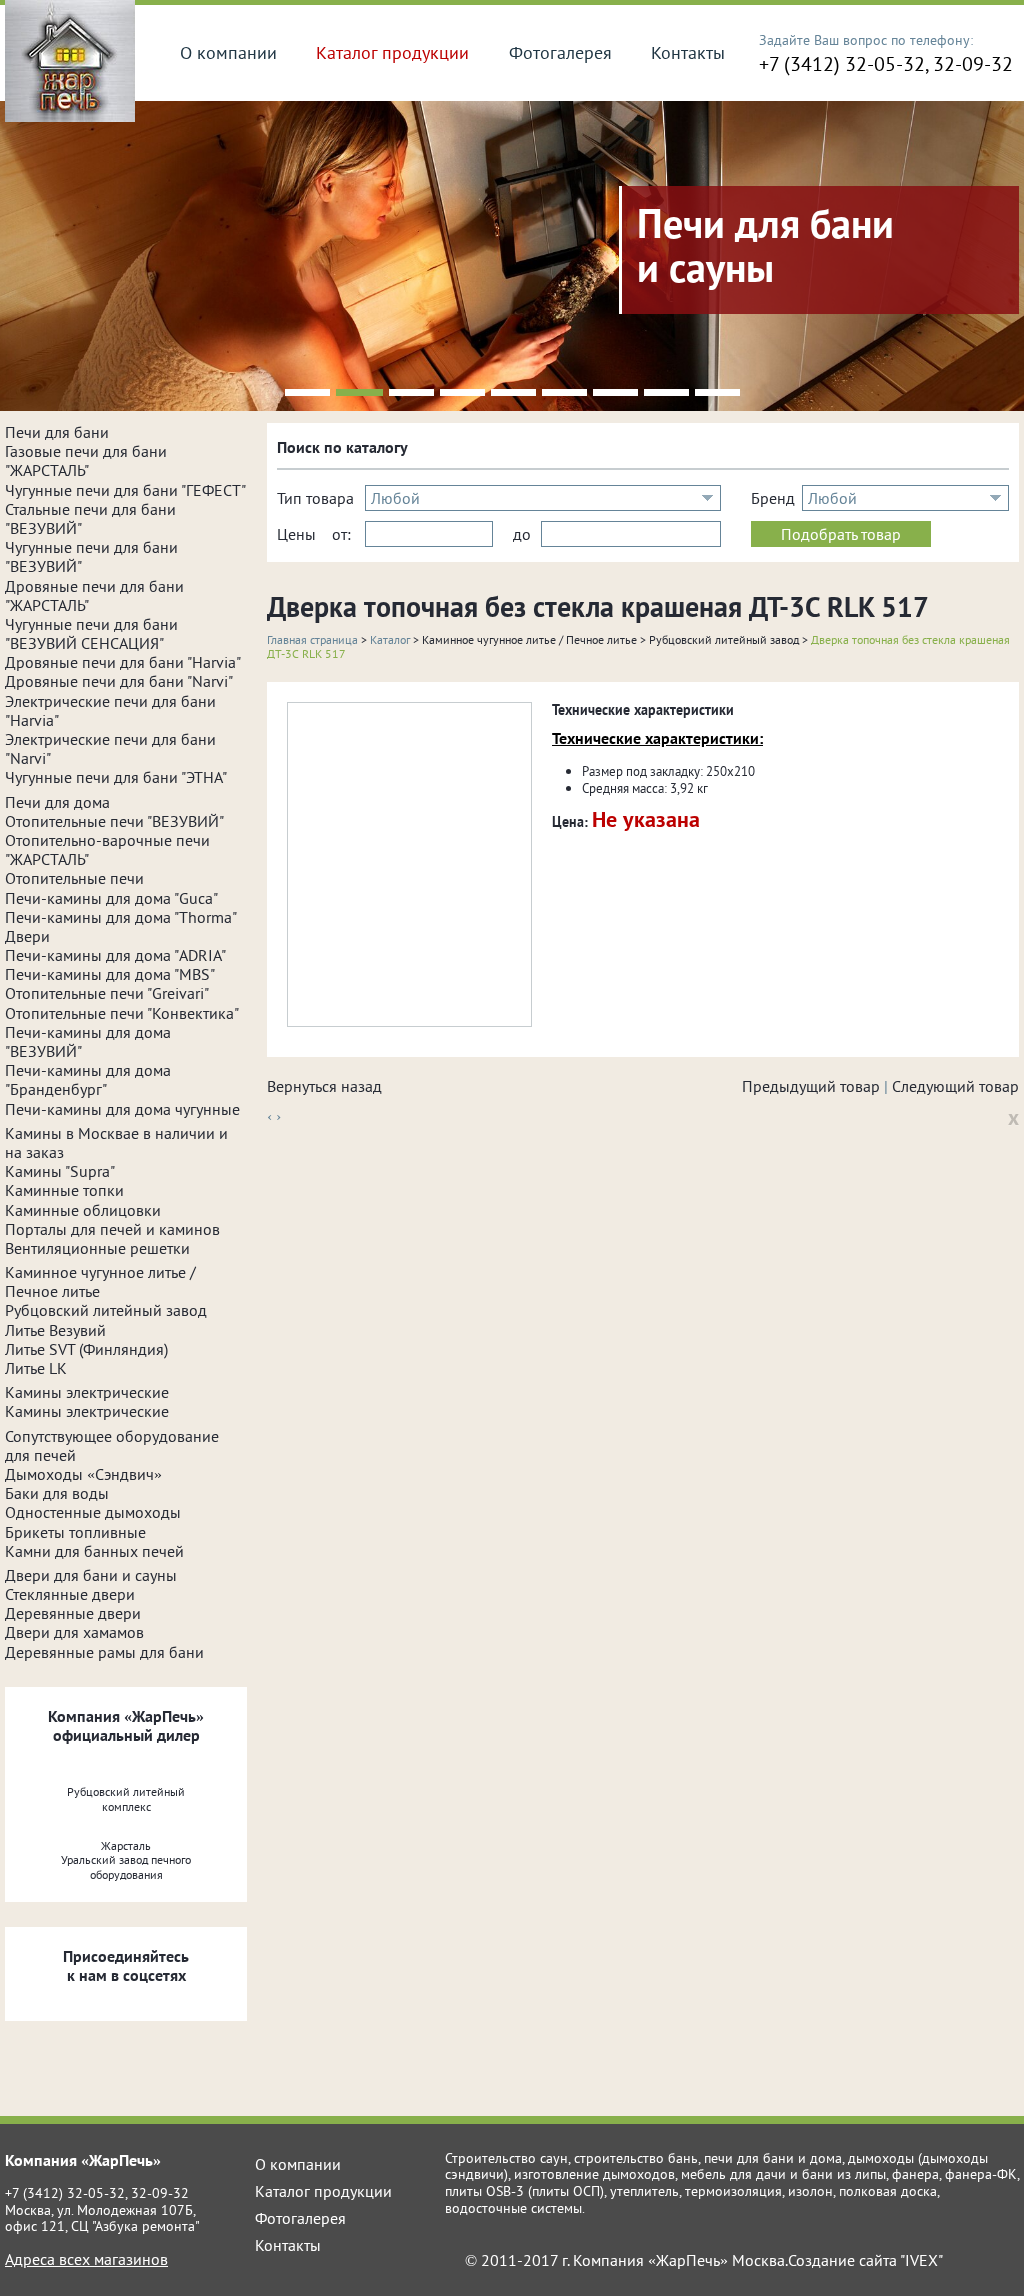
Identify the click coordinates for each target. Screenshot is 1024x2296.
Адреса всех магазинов (86, 2259)
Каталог (390, 639)
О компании (228, 52)
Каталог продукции (392, 52)
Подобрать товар (841, 534)
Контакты (688, 52)
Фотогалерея (560, 52)
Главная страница (312, 639)
